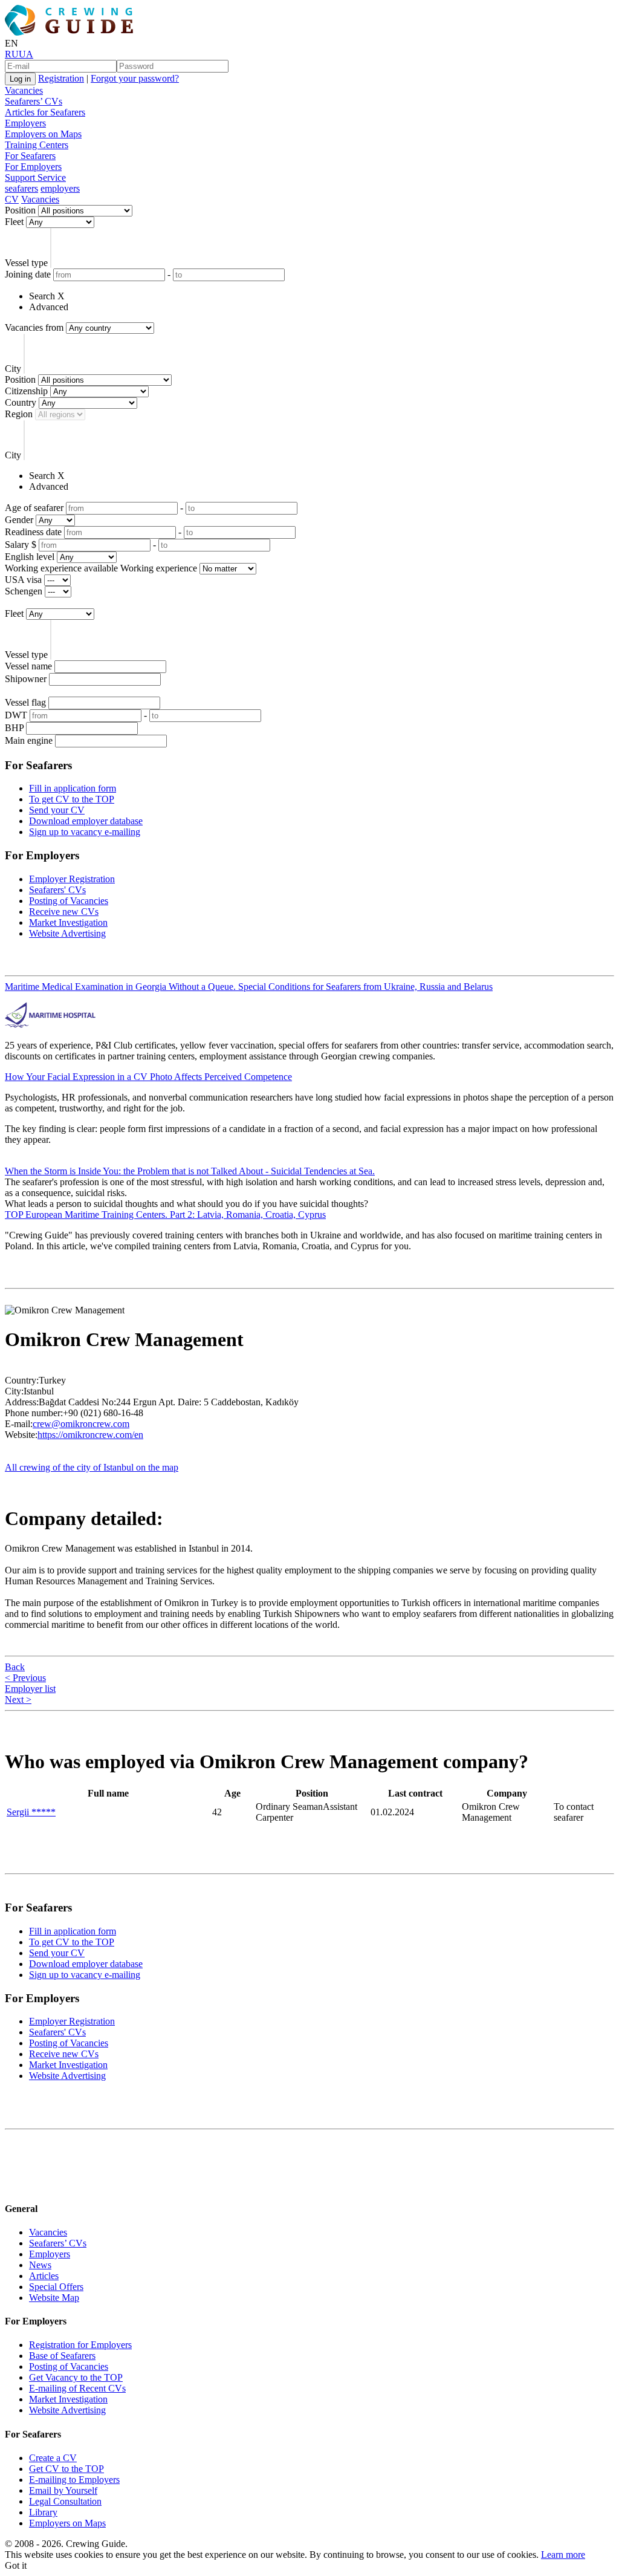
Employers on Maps (43, 134)
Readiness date (33, 532)
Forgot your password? (135, 78)
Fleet (14, 222)
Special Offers (56, 2287)
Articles (44, 2276)
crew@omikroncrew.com (81, 1424)
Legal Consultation (65, 2501)
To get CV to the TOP (72, 799)
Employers (25, 123)
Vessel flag (25, 702)
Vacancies (24, 90)
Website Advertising (67, 933)
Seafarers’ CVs (34, 101)
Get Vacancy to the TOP (76, 2377)
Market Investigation (68, 922)
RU (12, 54)
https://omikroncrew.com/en (90, 1435)
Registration (61, 78)
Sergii (31, 1812)
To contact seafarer (574, 1812)
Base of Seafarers (62, 2356)
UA (26, 54)
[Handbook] (15, 2184)
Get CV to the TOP (66, 2469)
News (40, 2265)
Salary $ (21, 545)
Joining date (28, 274)
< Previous (25, 1678)
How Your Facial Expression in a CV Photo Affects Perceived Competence (148, 1077)
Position (20, 210)
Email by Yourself (63, 2490)
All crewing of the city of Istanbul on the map (92, 1467)
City (13, 369)
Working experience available (61, 568)
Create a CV (53, 2458)
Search (42, 296)
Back (15, 1667)
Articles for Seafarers (45, 112)
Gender (19, 520)
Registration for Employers (80, 2345)
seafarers (21, 188)
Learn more (563, 2555)
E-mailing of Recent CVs (77, 2388)
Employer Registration (72, 879)
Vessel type (26, 263)
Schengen (24, 591)
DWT (16, 715)
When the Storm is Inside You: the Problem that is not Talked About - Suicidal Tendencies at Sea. (190, 1171)
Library (43, 2512)
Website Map (54, 2298)
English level (30, 557)
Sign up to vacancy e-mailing (85, 832)
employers (60, 188)
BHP (14, 728)
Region (19, 414)
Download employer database (86, 821)
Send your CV (57, 810)
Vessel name (28, 666)
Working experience (159, 568)
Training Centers (37, 145)
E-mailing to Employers (74, 2480)
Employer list (30, 1689)
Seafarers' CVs (57, 890)
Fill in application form (73, 788)
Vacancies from (34, 327)
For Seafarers (30, 156)
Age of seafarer (34, 508)
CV (12, 199)
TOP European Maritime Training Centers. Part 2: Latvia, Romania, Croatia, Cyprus (165, 1215)
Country (21, 402)
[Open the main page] (71, 32)
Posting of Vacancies (69, 901)
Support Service (35, 177)
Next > (18, 1699)
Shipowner (26, 679)
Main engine (29, 740)
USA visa (23, 580)
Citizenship (26, 391)
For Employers (33, 167)
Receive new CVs (64, 912)
